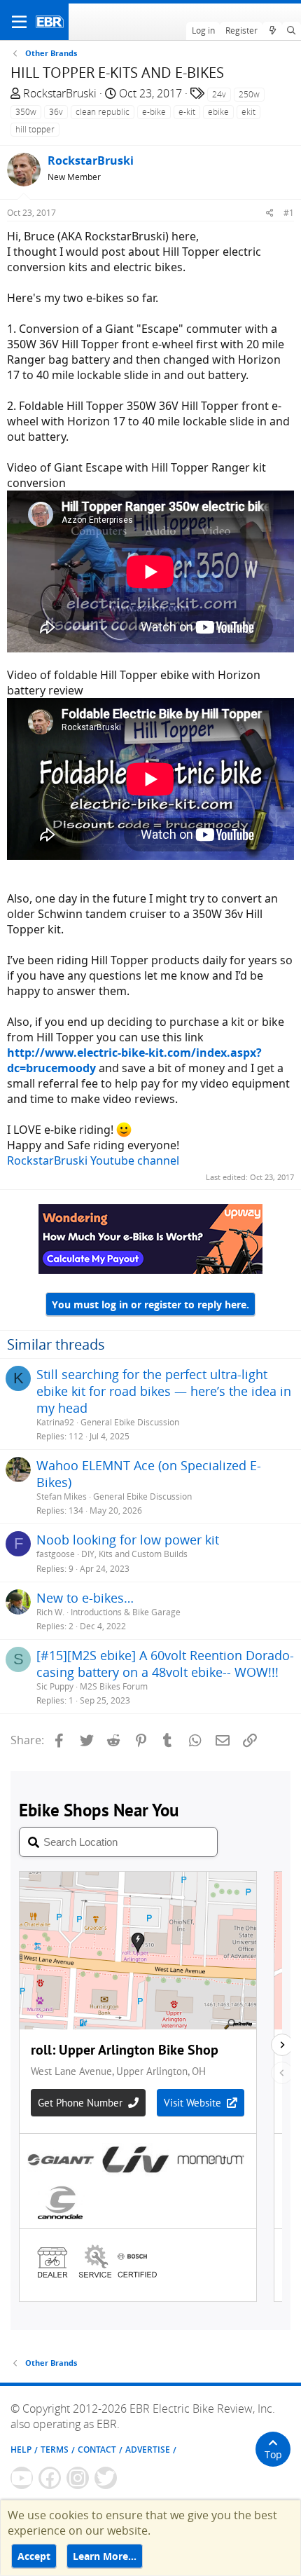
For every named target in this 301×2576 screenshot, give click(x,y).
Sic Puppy (55, 1686)
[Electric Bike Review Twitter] (106, 2478)
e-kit (187, 112)
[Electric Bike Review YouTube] (22, 2478)
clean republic (103, 112)
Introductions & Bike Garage (126, 1612)
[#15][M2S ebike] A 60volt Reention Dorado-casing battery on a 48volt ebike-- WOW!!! (165, 1664)
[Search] (292, 31)
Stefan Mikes (62, 1496)
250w (249, 94)
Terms (55, 2450)
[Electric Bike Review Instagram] (78, 2478)
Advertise (148, 2450)
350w (26, 112)
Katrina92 (55, 1422)
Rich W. (50, 1612)
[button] (19, 22)
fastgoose (56, 1554)
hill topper (35, 129)
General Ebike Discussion (130, 1422)
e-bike (154, 112)
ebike (218, 112)
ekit (248, 112)
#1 (289, 213)
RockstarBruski (60, 93)
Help (21, 2450)
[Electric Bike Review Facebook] (50, 2478)
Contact (97, 2450)
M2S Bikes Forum (114, 1686)
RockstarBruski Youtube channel (93, 1160)
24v (219, 94)
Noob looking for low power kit (128, 1540)
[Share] (270, 213)
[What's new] (272, 31)
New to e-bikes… (85, 1598)
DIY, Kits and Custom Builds (134, 1554)
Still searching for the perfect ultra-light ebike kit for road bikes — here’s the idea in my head (164, 1391)
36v (56, 112)
